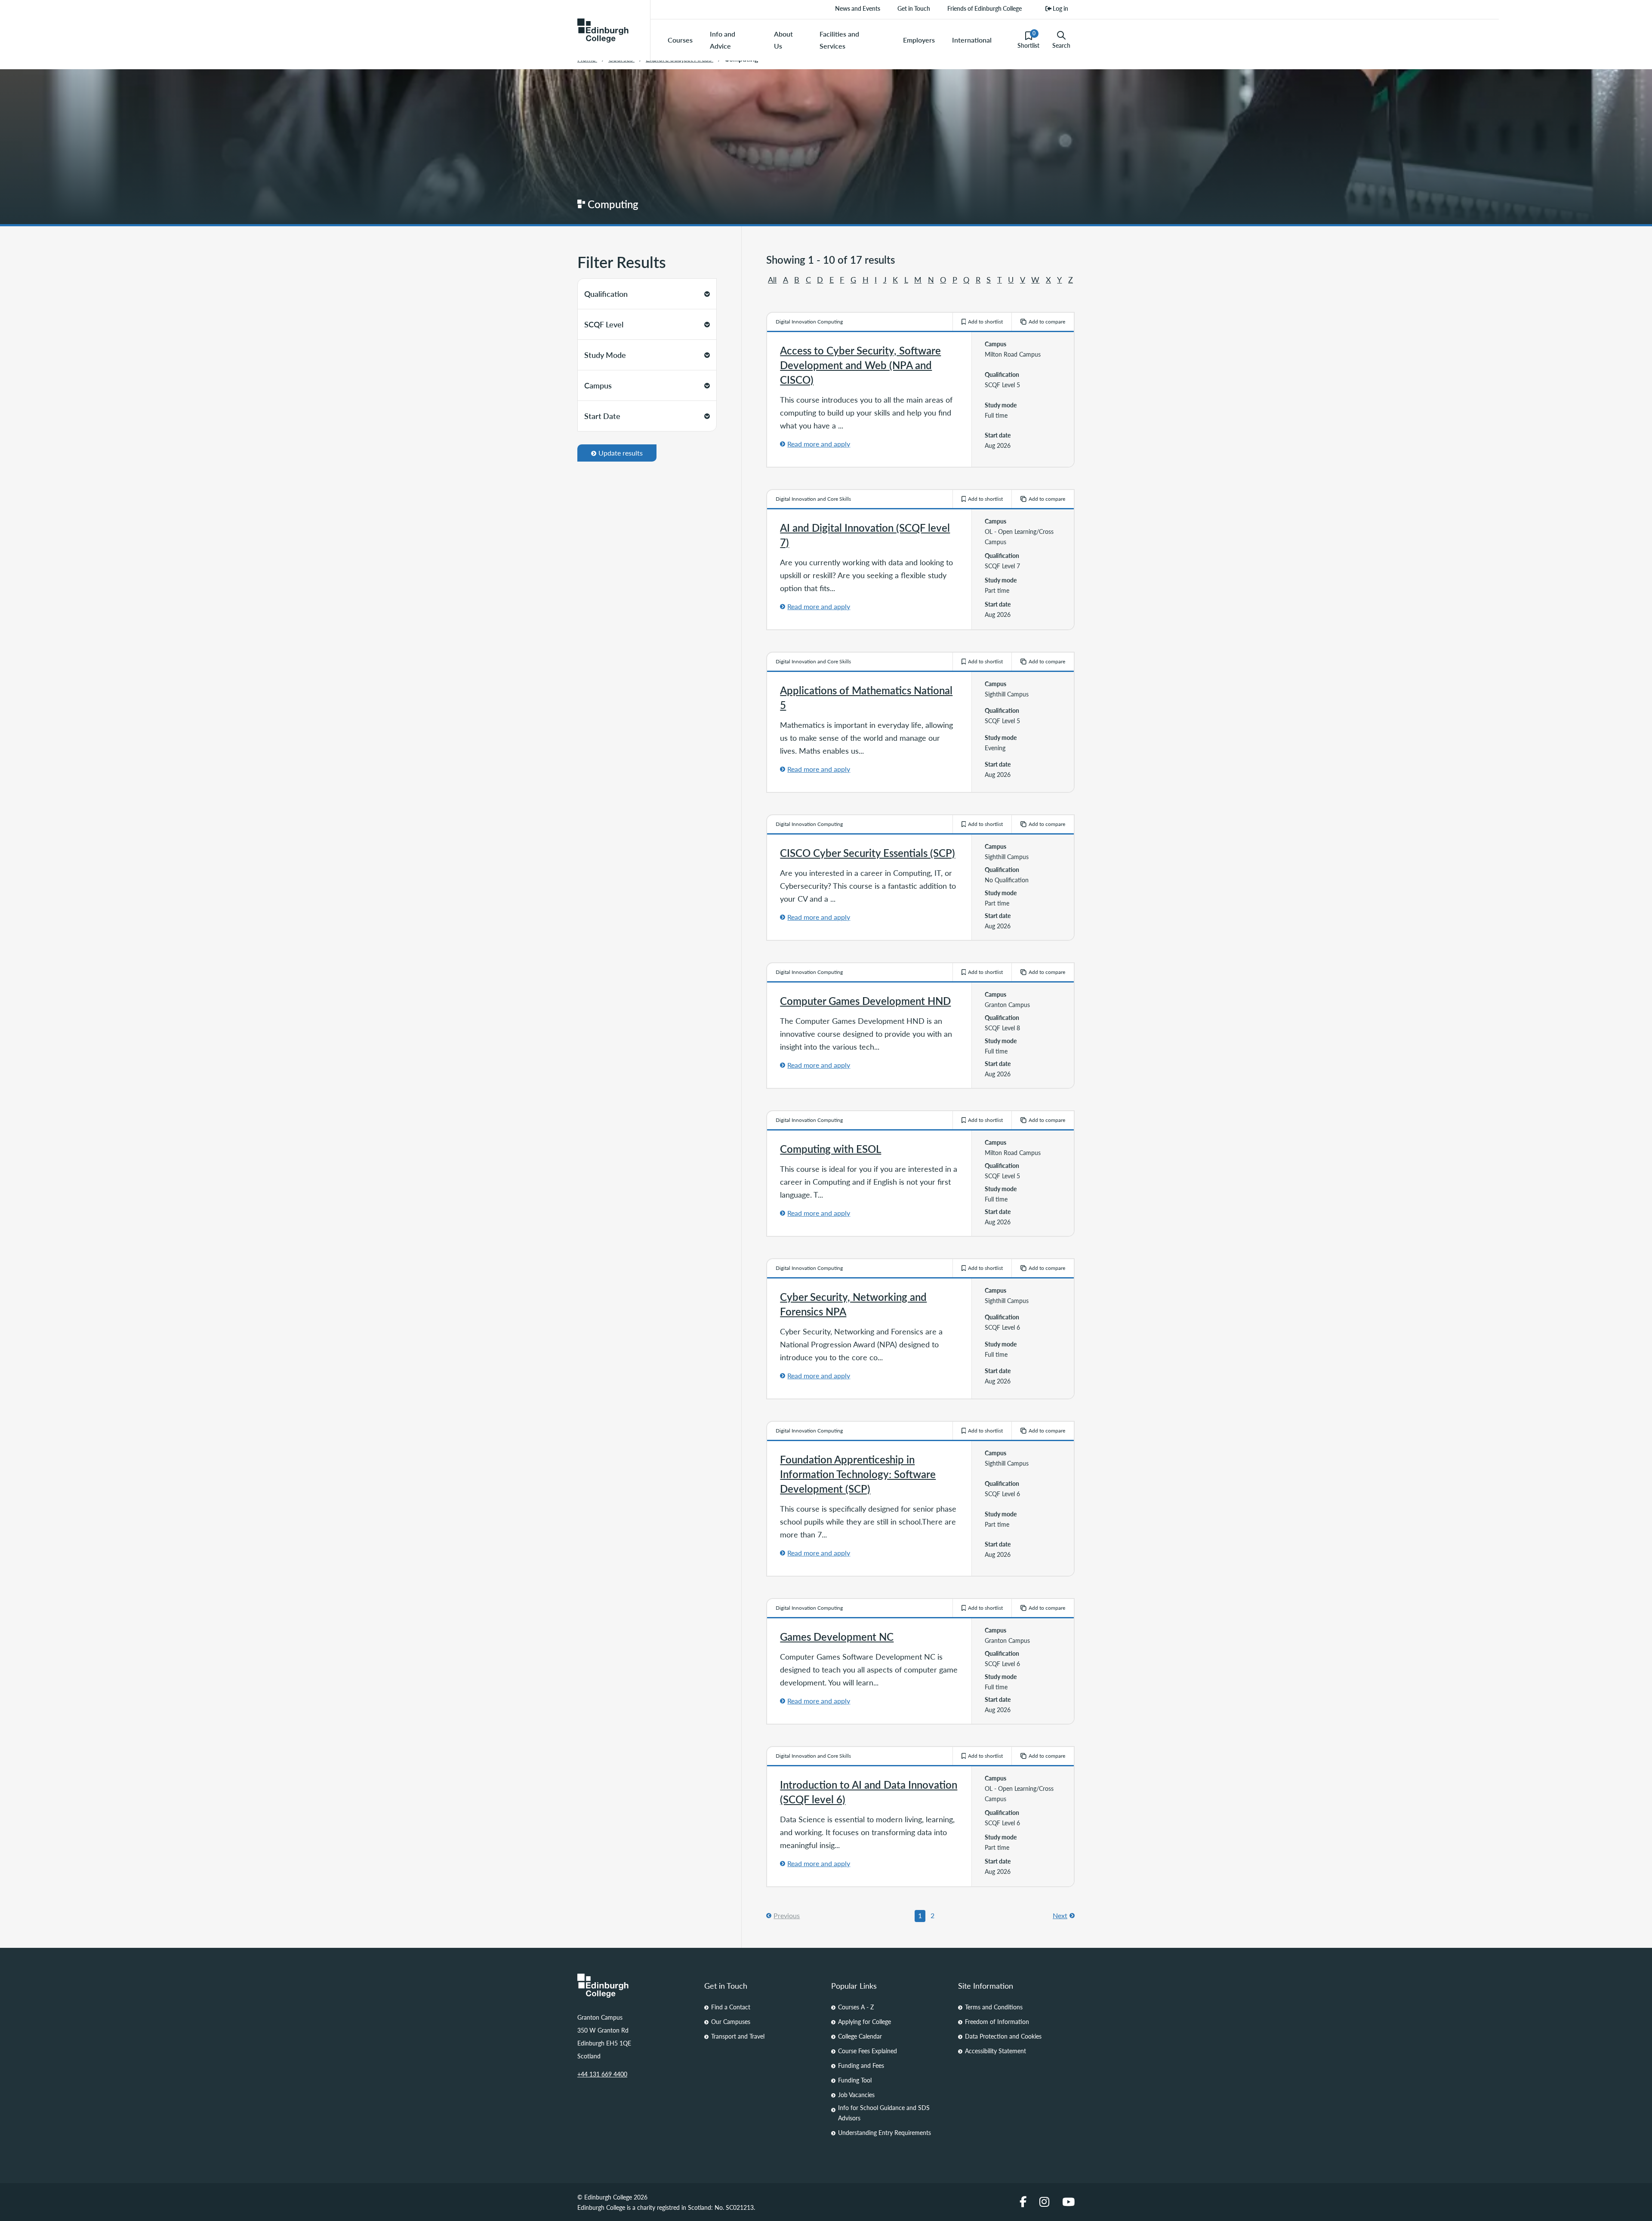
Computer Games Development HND (865, 1001)
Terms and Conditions (994, 2007)
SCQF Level (604, 324)
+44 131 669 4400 (602, 2074)
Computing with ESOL (831, 1149)
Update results (621, 453)
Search (1061, 45)
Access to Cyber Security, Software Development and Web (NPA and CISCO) (860, 365)
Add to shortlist (985, 322)
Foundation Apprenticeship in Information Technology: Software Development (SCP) (858, 1474)
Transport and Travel (738, 2036)
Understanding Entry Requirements (885, 2132)
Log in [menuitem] (1060, 8)
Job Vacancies (856, 2095)
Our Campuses (731, 2021)
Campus (598, 385)
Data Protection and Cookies (1003, 2036)
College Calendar (860, 2036)
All (772, 279)
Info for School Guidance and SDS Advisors (884, 2113)
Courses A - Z (856, 2007)
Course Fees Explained (868, 2051)
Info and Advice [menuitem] (723, 40)
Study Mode (605, 355)
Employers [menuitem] (919, 40)
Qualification (606, 294)
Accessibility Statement (996, 2051)
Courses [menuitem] (680, 40)
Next (1060, 1916)
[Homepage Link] (636, 1986)
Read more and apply (819, 444)
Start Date (602, 416)
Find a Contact (731, 2007)
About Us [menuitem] (783, 40)
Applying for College (865, 2021)
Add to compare (1047, 322)
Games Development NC (837, 1636)
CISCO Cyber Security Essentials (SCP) (868, 853)
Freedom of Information (997, 2021)
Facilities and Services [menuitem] (839, 40)
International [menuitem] (972, 40)
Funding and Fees (861, 2065)
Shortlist (1028, 40)
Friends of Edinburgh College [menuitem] (985, 8)
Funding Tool (855, 2080)
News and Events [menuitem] (858, 8)
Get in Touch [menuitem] (914, 8)
